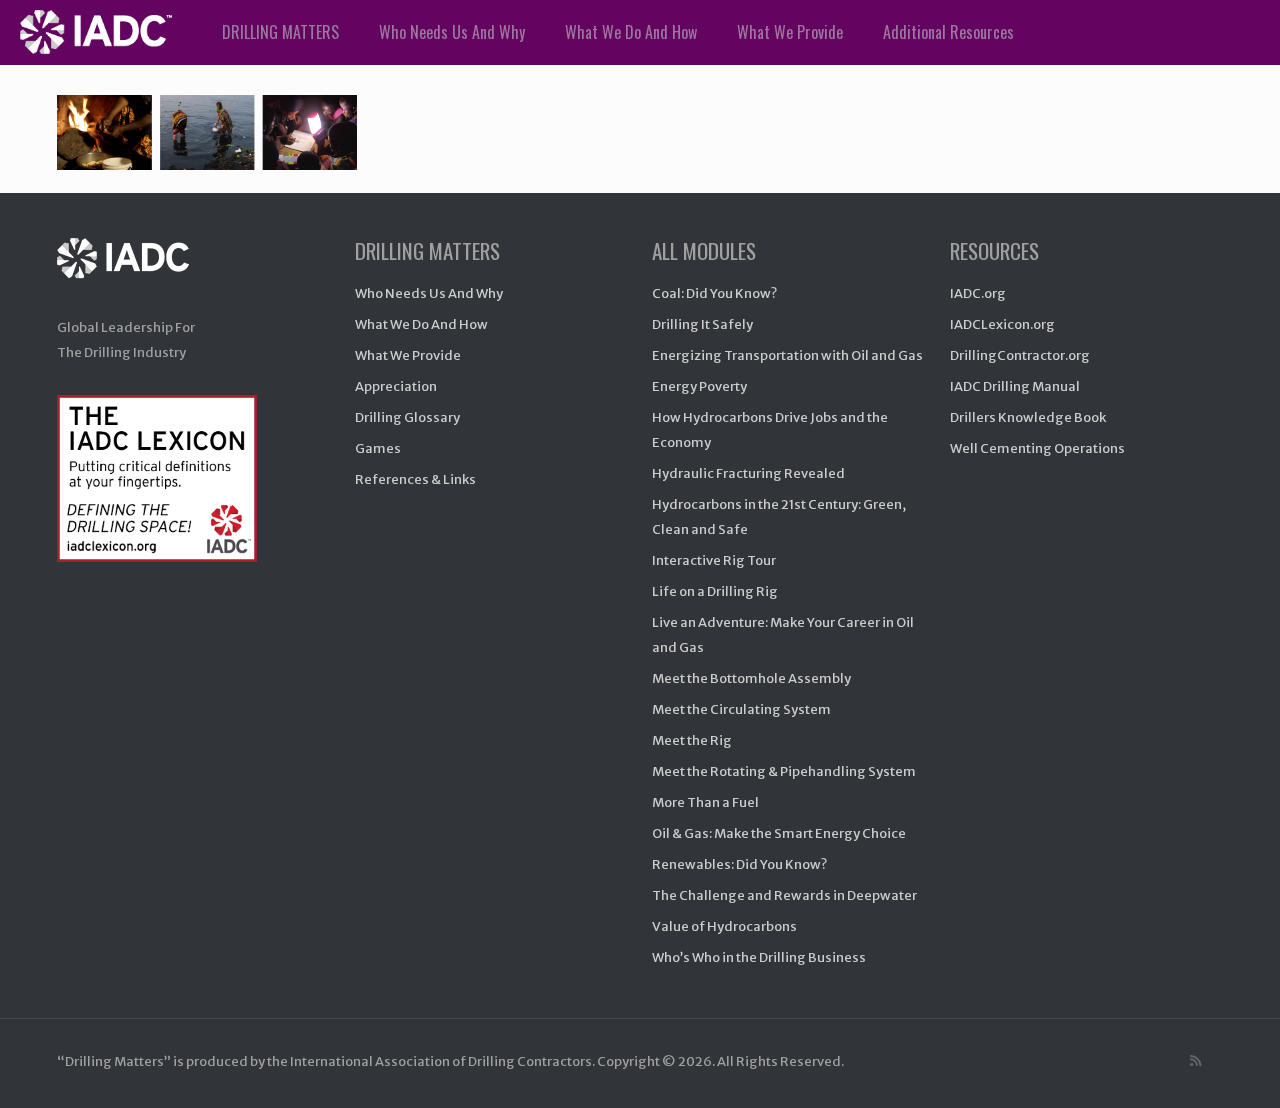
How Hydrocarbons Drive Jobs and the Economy (770, 430)
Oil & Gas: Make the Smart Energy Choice (779, 833)
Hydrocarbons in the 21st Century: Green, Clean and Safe (779, 517)
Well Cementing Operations (1037, 448)
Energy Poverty (699, 386)
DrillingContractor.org (1020, 355)
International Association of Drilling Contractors (441, 1061)
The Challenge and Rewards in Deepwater (784, 895)
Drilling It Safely (702, 324)
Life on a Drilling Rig (715, 591)
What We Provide (408, 355)
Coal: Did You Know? (714, 293)
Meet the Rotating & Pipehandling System (784, 771)
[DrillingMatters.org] (96, 32)
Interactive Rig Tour (714, 560)
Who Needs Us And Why (429, 293)
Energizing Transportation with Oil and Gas (787, 355)
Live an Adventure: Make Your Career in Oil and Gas (783, 635)
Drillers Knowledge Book (1028, 417)
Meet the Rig (692, 740)
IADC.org (978, 293)
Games (378, 448)
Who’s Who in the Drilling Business (759, 957)
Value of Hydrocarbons (724, 926)
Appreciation (396, 386)
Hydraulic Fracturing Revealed (748, 473)
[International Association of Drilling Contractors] (144, 277)
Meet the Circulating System (741, 709)
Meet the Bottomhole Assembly (751, 678)
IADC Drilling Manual (1015, 386)
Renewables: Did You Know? (739, 864)
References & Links (415, 479)
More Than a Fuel (705, 802)
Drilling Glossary (407, 417)
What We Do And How (421, 324)
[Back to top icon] (1184, 1067)
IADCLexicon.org (1002, 324)
